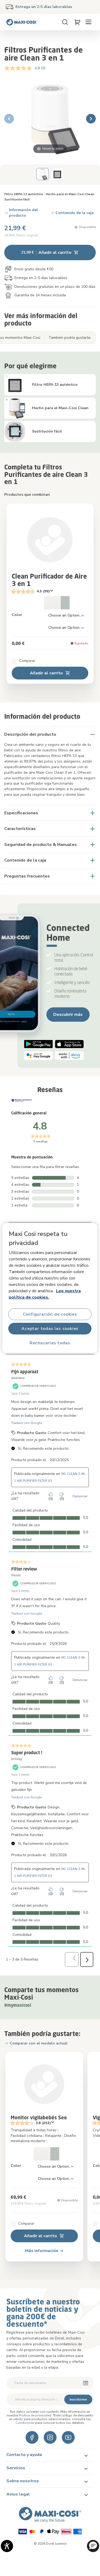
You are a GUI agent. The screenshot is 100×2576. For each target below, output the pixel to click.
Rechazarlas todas (50, 1343)
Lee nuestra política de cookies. (45, 1294)
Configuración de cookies (50, 1314)
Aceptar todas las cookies (50, 1329)
